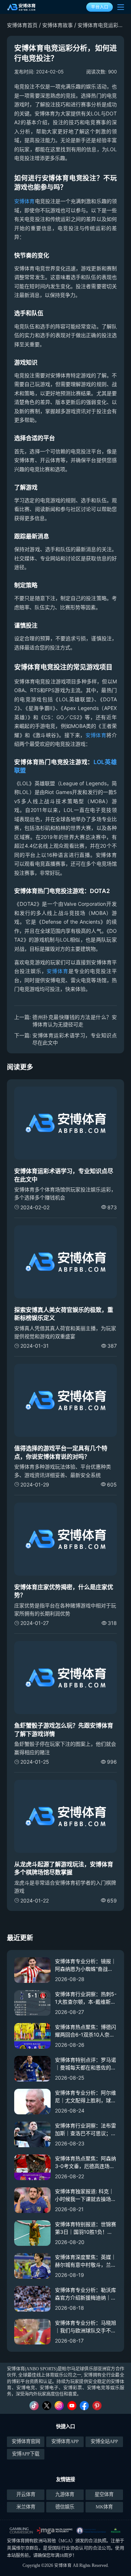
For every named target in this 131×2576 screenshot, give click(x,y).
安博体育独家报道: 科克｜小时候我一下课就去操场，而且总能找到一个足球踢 (86, 2195)
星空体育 (104, 2494)
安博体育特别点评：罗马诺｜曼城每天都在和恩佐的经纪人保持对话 (86, 2064)
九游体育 (65, 2494)
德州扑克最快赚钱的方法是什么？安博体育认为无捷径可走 (75, 1021)
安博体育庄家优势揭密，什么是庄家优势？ (64, 1591)
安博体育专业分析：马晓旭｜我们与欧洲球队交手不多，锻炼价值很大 (86, 2327)
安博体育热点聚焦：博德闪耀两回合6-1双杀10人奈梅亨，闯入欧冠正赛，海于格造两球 (86, 2031)
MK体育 (104, 2507)
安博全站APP (104, 2441)
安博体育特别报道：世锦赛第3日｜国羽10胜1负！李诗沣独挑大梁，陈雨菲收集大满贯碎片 (86, 2228)
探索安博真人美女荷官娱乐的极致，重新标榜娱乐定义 (64, 1314)
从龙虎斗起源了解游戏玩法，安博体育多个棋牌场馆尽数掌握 (64, 1868)
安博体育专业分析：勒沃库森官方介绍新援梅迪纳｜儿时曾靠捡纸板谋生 (86, 2294)
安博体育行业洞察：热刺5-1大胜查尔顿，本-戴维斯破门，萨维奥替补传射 (86, 1998)
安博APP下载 (26, 2454)
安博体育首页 (22, 25)
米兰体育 (26, 2507)
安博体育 (24, 201)
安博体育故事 (57, 25)
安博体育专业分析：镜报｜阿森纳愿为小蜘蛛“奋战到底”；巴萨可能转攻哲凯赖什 (86, 1965)
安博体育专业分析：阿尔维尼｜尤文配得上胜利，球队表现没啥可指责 (86, 2097)
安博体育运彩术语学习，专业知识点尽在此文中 (75, 1039)
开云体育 (26, 2494)
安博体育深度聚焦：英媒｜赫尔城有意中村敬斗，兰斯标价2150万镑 (86, 2261)
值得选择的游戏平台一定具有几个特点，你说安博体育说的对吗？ (61, 1452)
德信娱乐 (65, 2507)
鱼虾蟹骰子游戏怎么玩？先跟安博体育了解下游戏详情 (64, 1729)
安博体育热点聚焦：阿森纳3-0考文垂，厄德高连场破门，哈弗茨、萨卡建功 (86, 2163)
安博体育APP (65, 2441)
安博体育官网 (26, 2441)
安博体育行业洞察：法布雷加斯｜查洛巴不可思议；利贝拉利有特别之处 (86, 2130)
